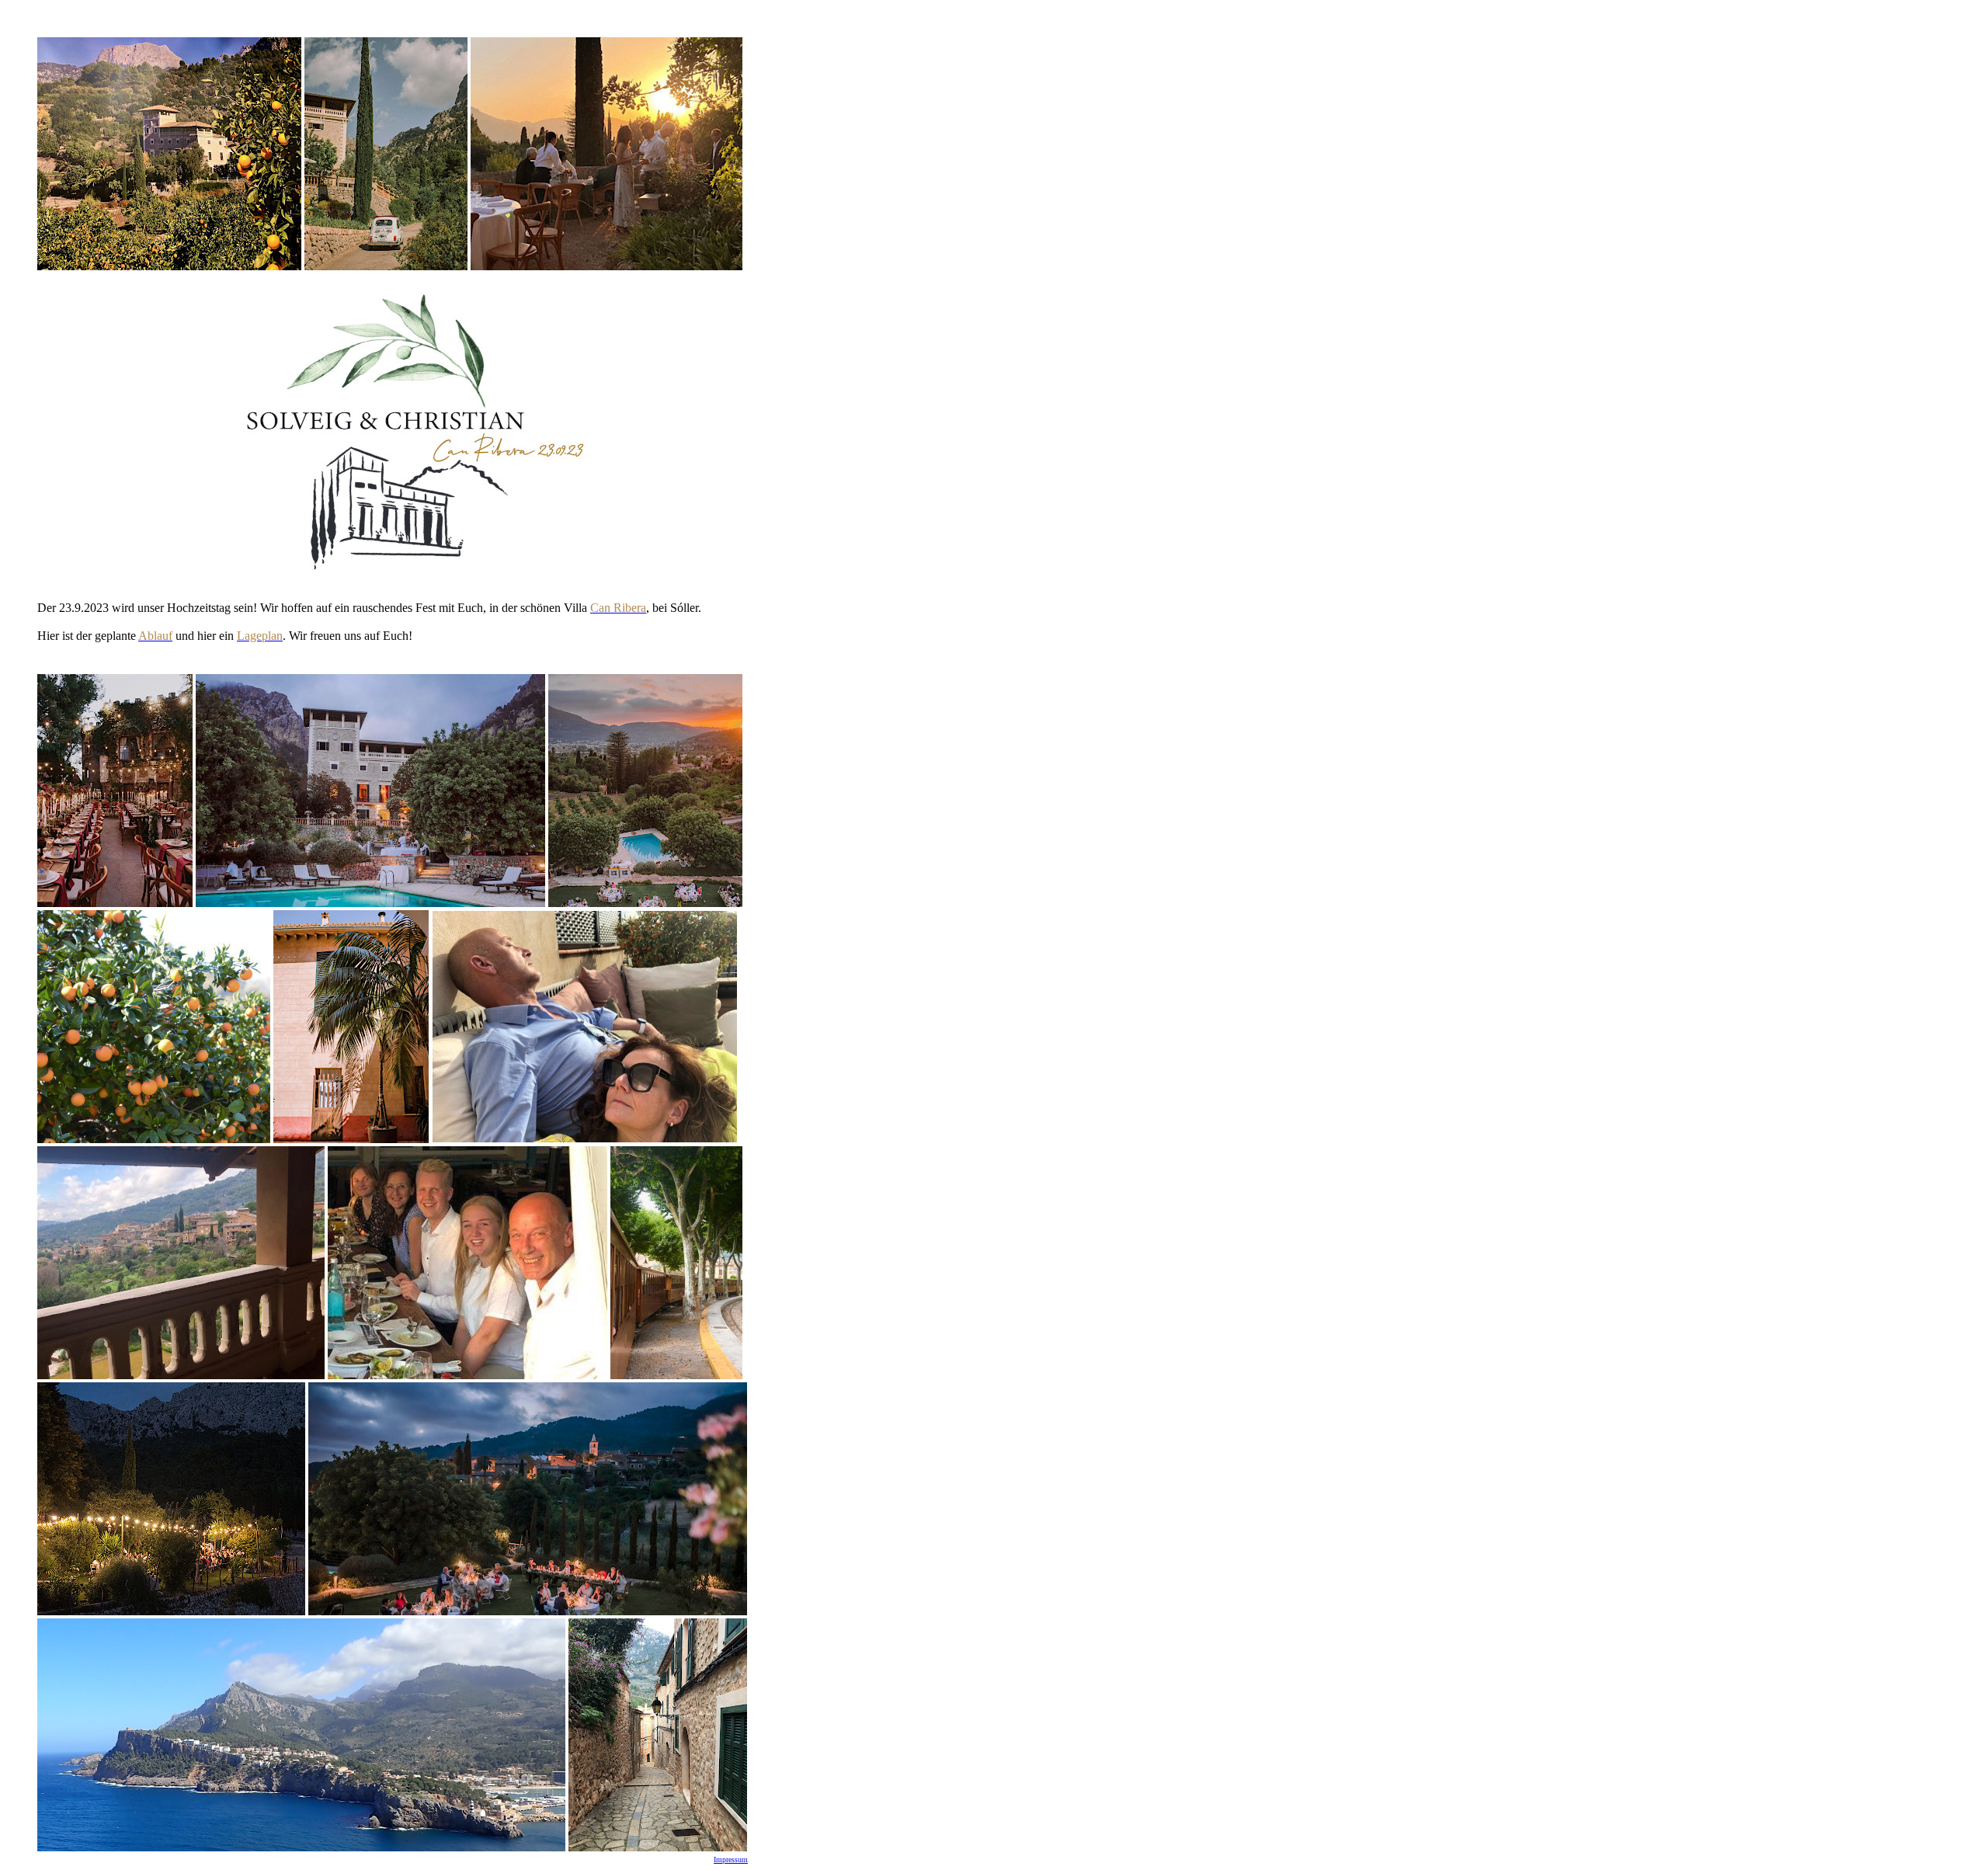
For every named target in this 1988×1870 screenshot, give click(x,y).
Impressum (731, 1860)
